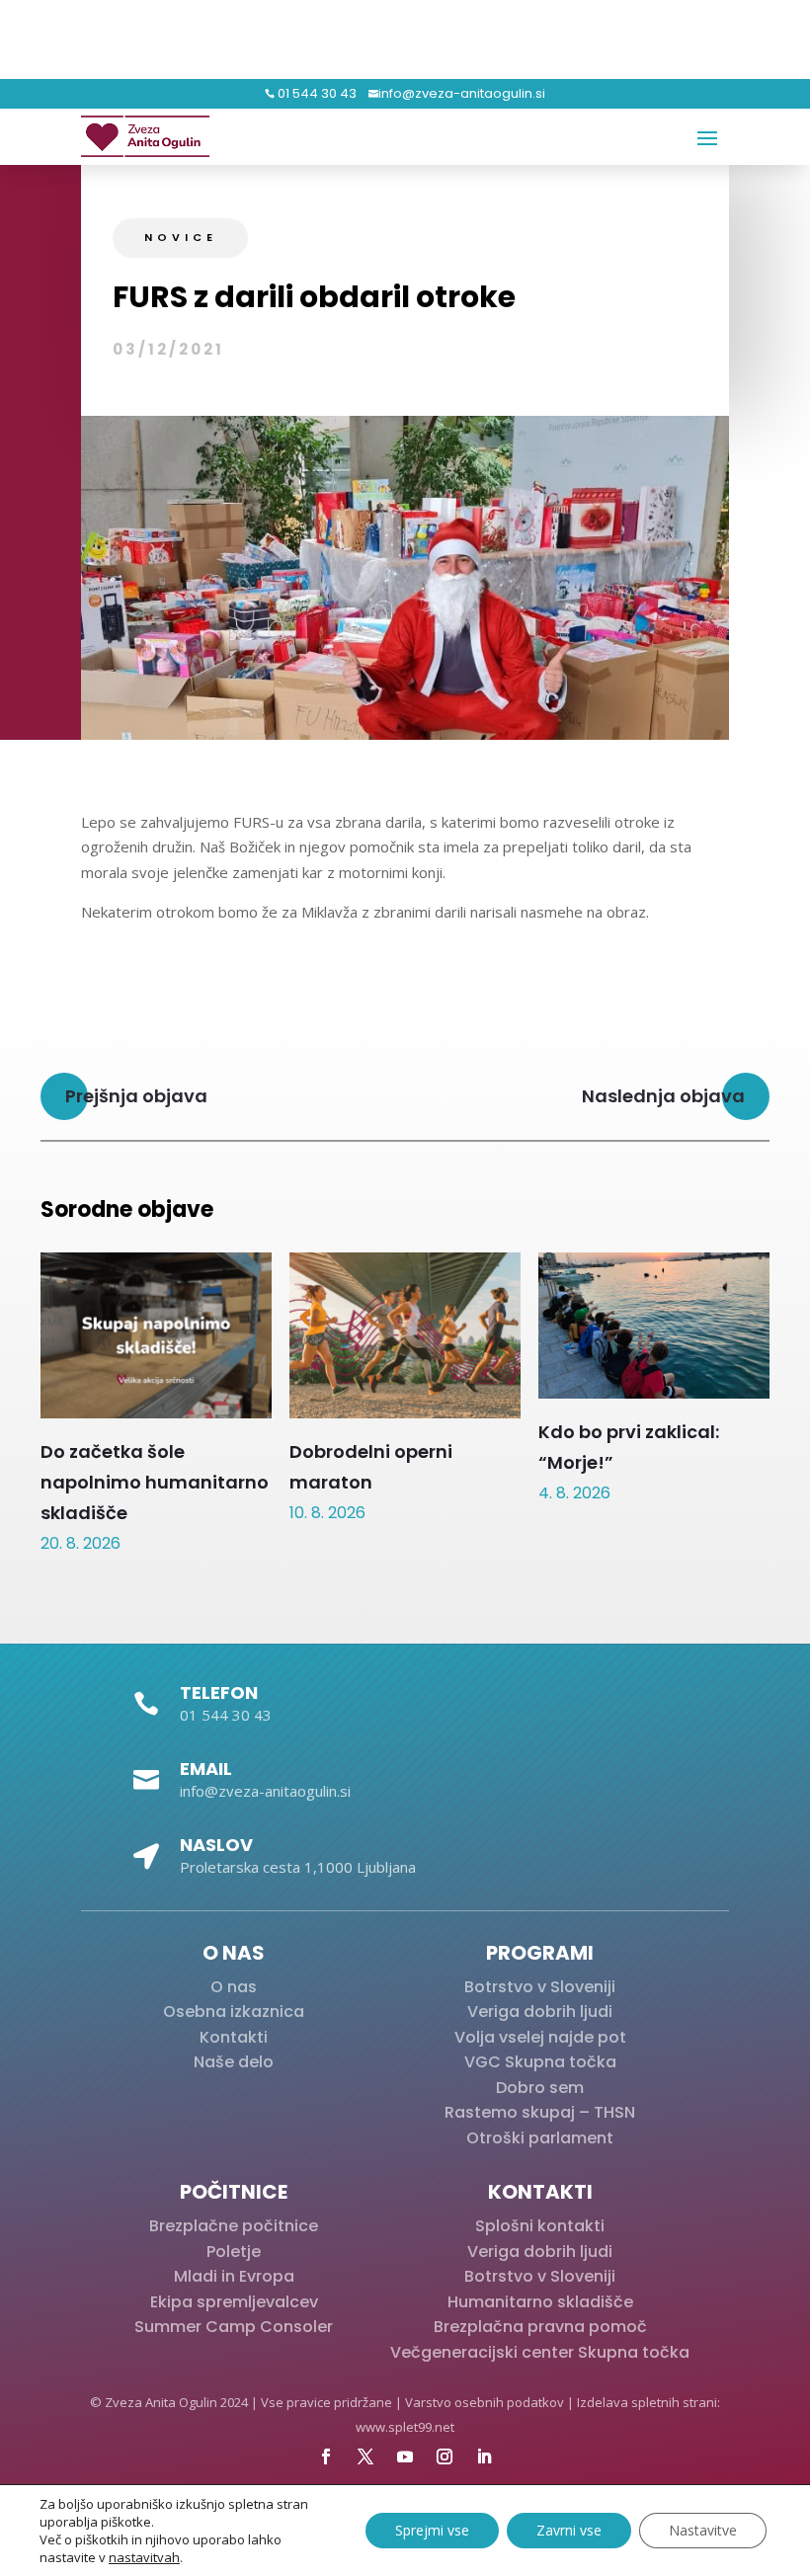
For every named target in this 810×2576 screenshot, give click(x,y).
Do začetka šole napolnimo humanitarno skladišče (155, 1482)
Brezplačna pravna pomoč (540, 2327)
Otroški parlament (540, 2138)
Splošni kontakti (540, 2226)
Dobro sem (540, 2088)
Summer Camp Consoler (234, 2327)
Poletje (234, 2252)
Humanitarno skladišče (540, 2302)
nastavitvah (144, 2557)
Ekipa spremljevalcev (234, 2302)
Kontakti (234, 2037)
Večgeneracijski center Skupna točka (540, 2352)
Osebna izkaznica (234, 2012)
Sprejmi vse (432, 2530)
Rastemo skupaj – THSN (540, 2112)
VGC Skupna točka (540, 2062)
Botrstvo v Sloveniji (540, 1987)
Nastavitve (703, 2530)
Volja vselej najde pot (540, 2037)
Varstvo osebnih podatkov (485, 2402)
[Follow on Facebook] (326, 2456)
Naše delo (234, 2062)
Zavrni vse (569, 2530)
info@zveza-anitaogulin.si (462, 93)
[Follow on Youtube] (405, 2456)
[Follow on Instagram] (445, 2456)
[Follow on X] (365, 2456)
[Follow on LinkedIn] (484, 2456)
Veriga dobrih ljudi (540, 2012)
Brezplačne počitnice (234, 2226)
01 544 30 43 (316, 93)
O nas (234, 1987)
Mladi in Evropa (234, 2276)
